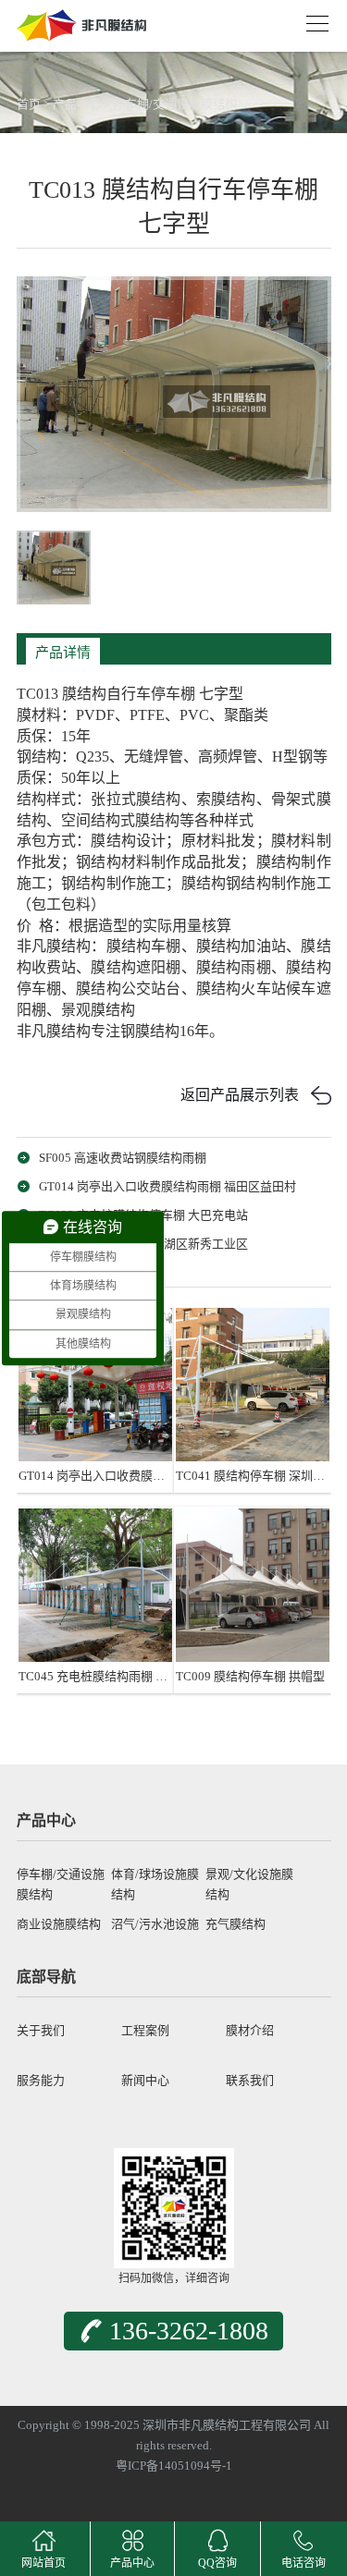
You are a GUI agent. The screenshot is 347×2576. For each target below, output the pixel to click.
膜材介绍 (250, 2030)
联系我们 (250, 2080)
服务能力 (41, 2080)
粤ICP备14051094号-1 (174, 2466)
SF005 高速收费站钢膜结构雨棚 (123, 1158)
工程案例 (145, 2030)
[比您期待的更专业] (81, 19)
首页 (29, 104)
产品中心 (77, 104)
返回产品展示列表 (240, 1095)
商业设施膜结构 (59, 1924)
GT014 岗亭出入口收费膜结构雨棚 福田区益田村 (167, 1186)
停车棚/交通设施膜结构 (175, 104)
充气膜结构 (235, 1924)
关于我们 (41, 2030)
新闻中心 (145, 2080)
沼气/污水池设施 (155, 1924)
